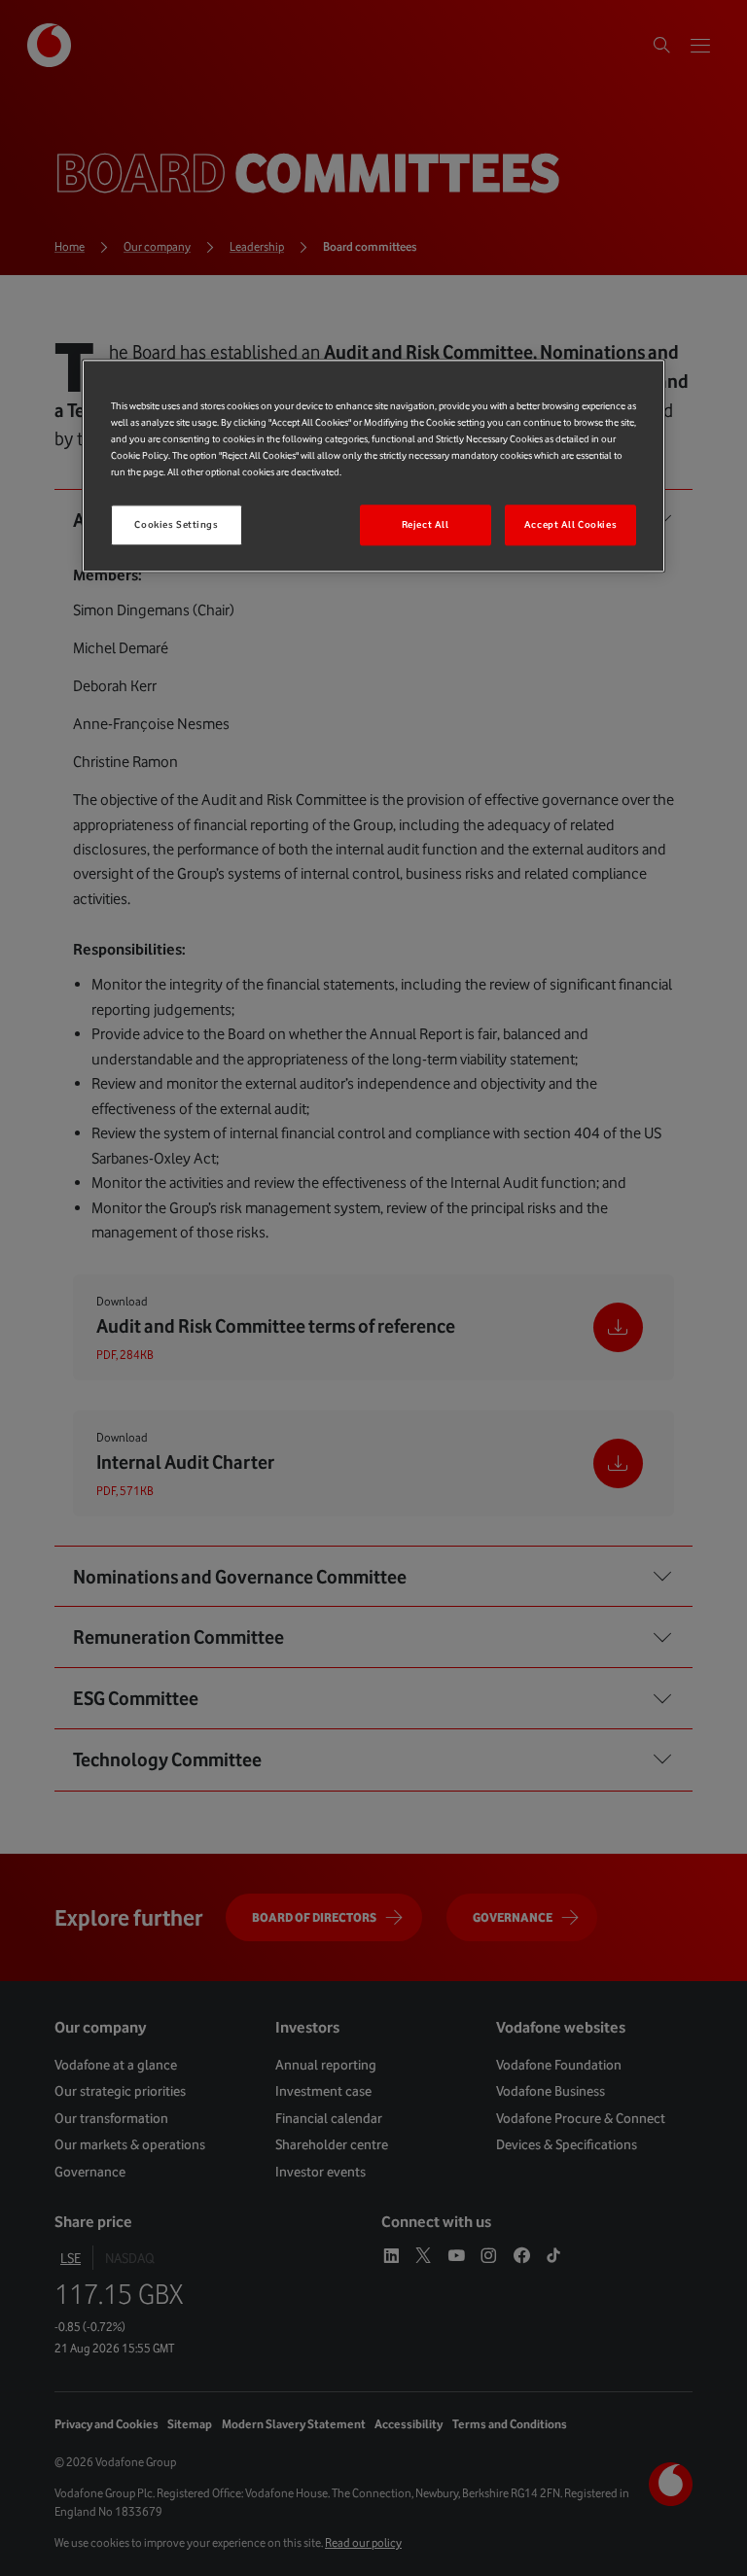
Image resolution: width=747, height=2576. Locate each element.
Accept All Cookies (570, 524)
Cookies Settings (176, 524)
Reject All (426, 524)
